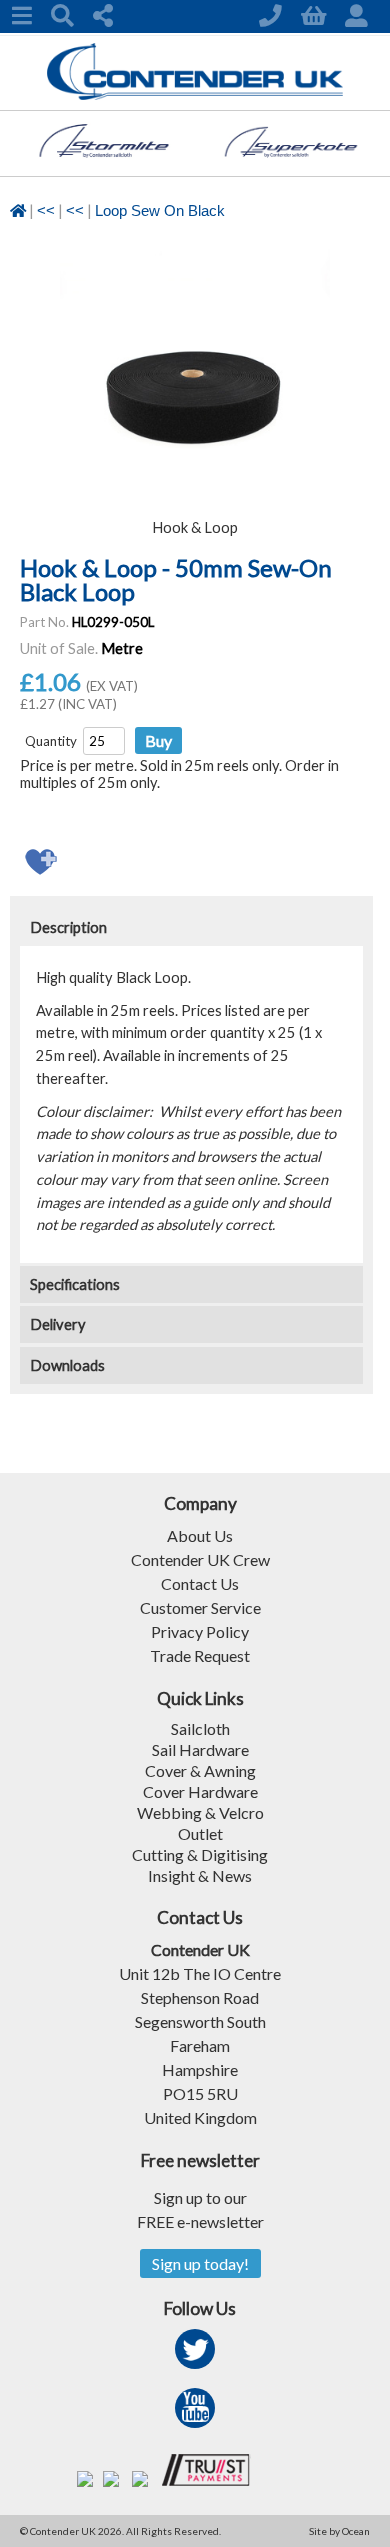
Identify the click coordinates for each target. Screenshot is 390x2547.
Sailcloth (200, 1728)
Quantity (51, 741)
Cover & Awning (200, 1770)
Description (68, 927)
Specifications (75, 1284)
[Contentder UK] (195, 94)
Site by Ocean (339, 2531)
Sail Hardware (200, 1749)
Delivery (58, 1324)
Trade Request (200, 1655)
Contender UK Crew (200, 1559)
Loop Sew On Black (160, 211)
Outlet (200, 1833)
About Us (200, 1535)
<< (46, 211)
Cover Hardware (200, 1791)
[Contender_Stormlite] (103, 169)
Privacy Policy (200, 1631)
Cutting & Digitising (200, 1854)
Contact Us (200, 1583)
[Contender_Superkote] (290, 169)
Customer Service (200, 1607)
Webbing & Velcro (200, 1812)
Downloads (67, 1365)
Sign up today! (200, 2263)
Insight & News (200, 1875)
